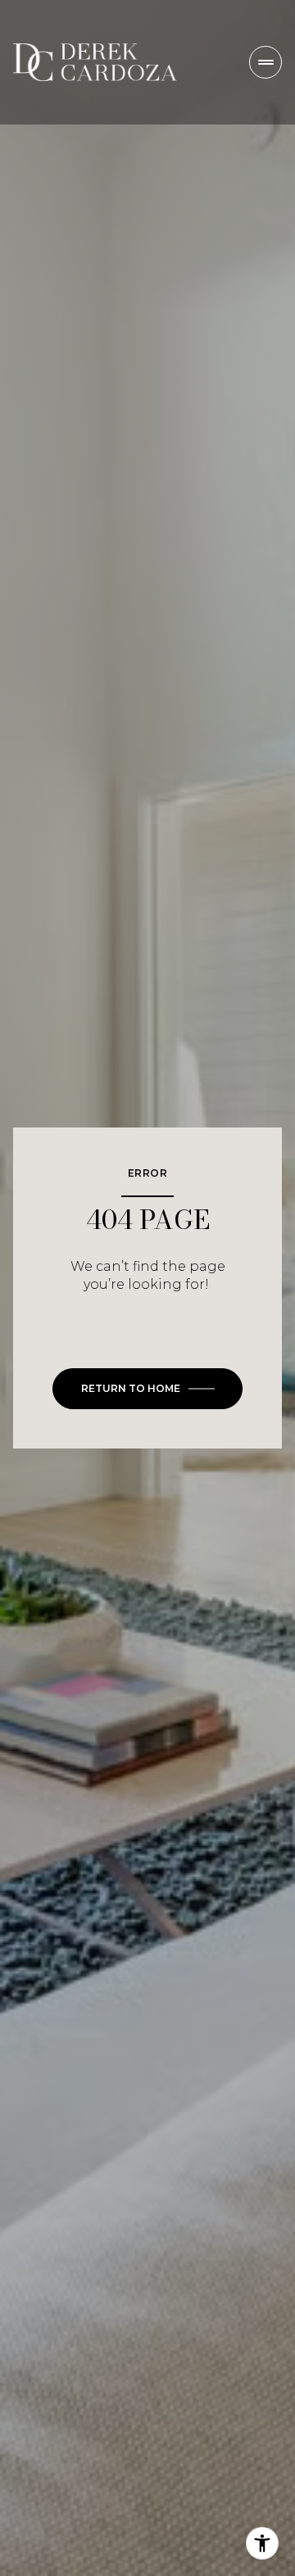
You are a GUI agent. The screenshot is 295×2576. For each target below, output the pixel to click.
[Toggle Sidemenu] (265, 62)
